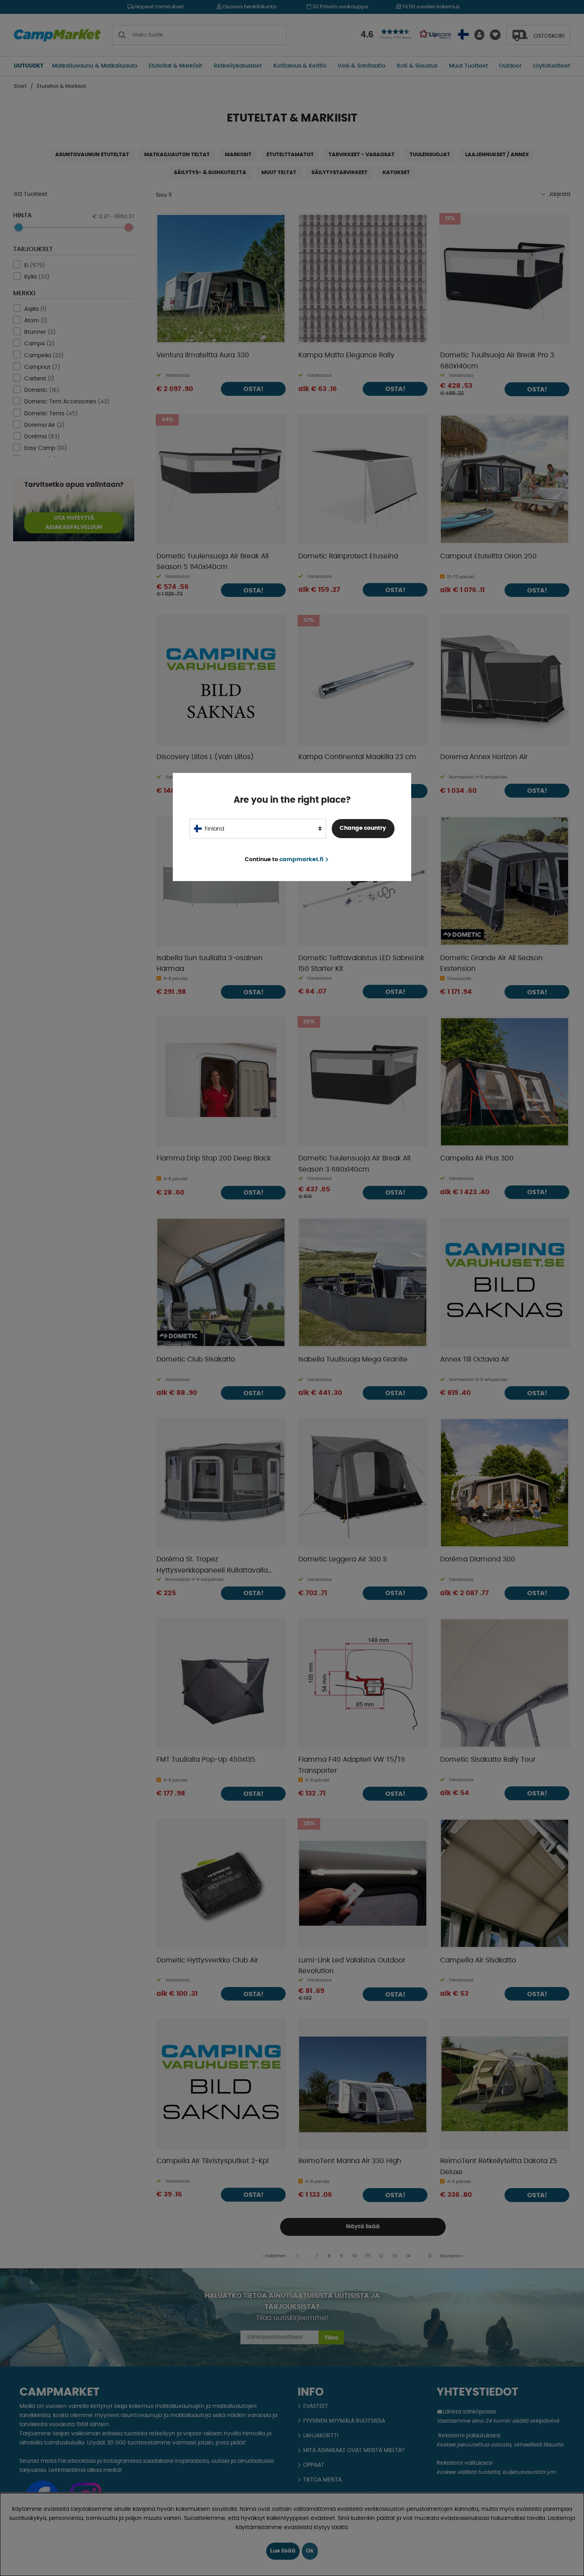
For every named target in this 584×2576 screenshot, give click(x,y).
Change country (363, 828)
